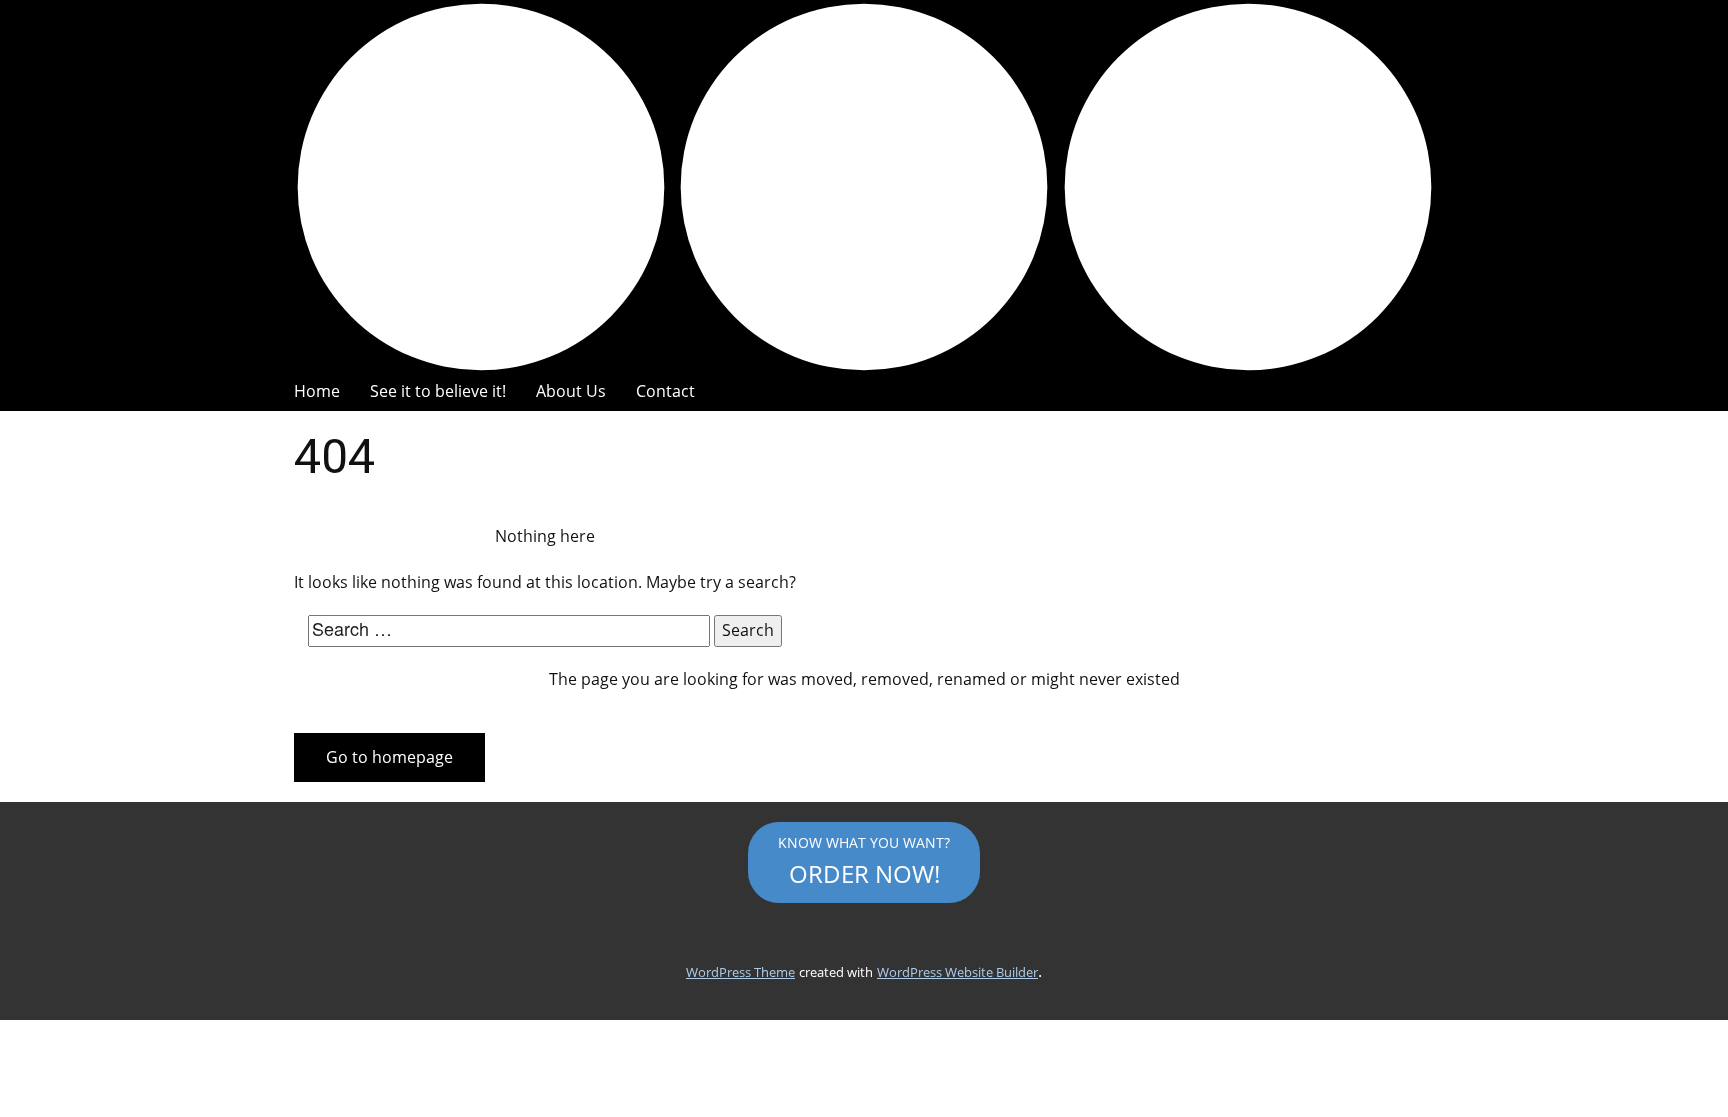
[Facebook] (480, 186)
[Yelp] (1247, 186)
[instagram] (863, 186)
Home (317, 391)
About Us (571, 391)
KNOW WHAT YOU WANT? (864, 861)
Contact (665, 391)
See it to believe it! (438, 391)
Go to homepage (389, 757)
